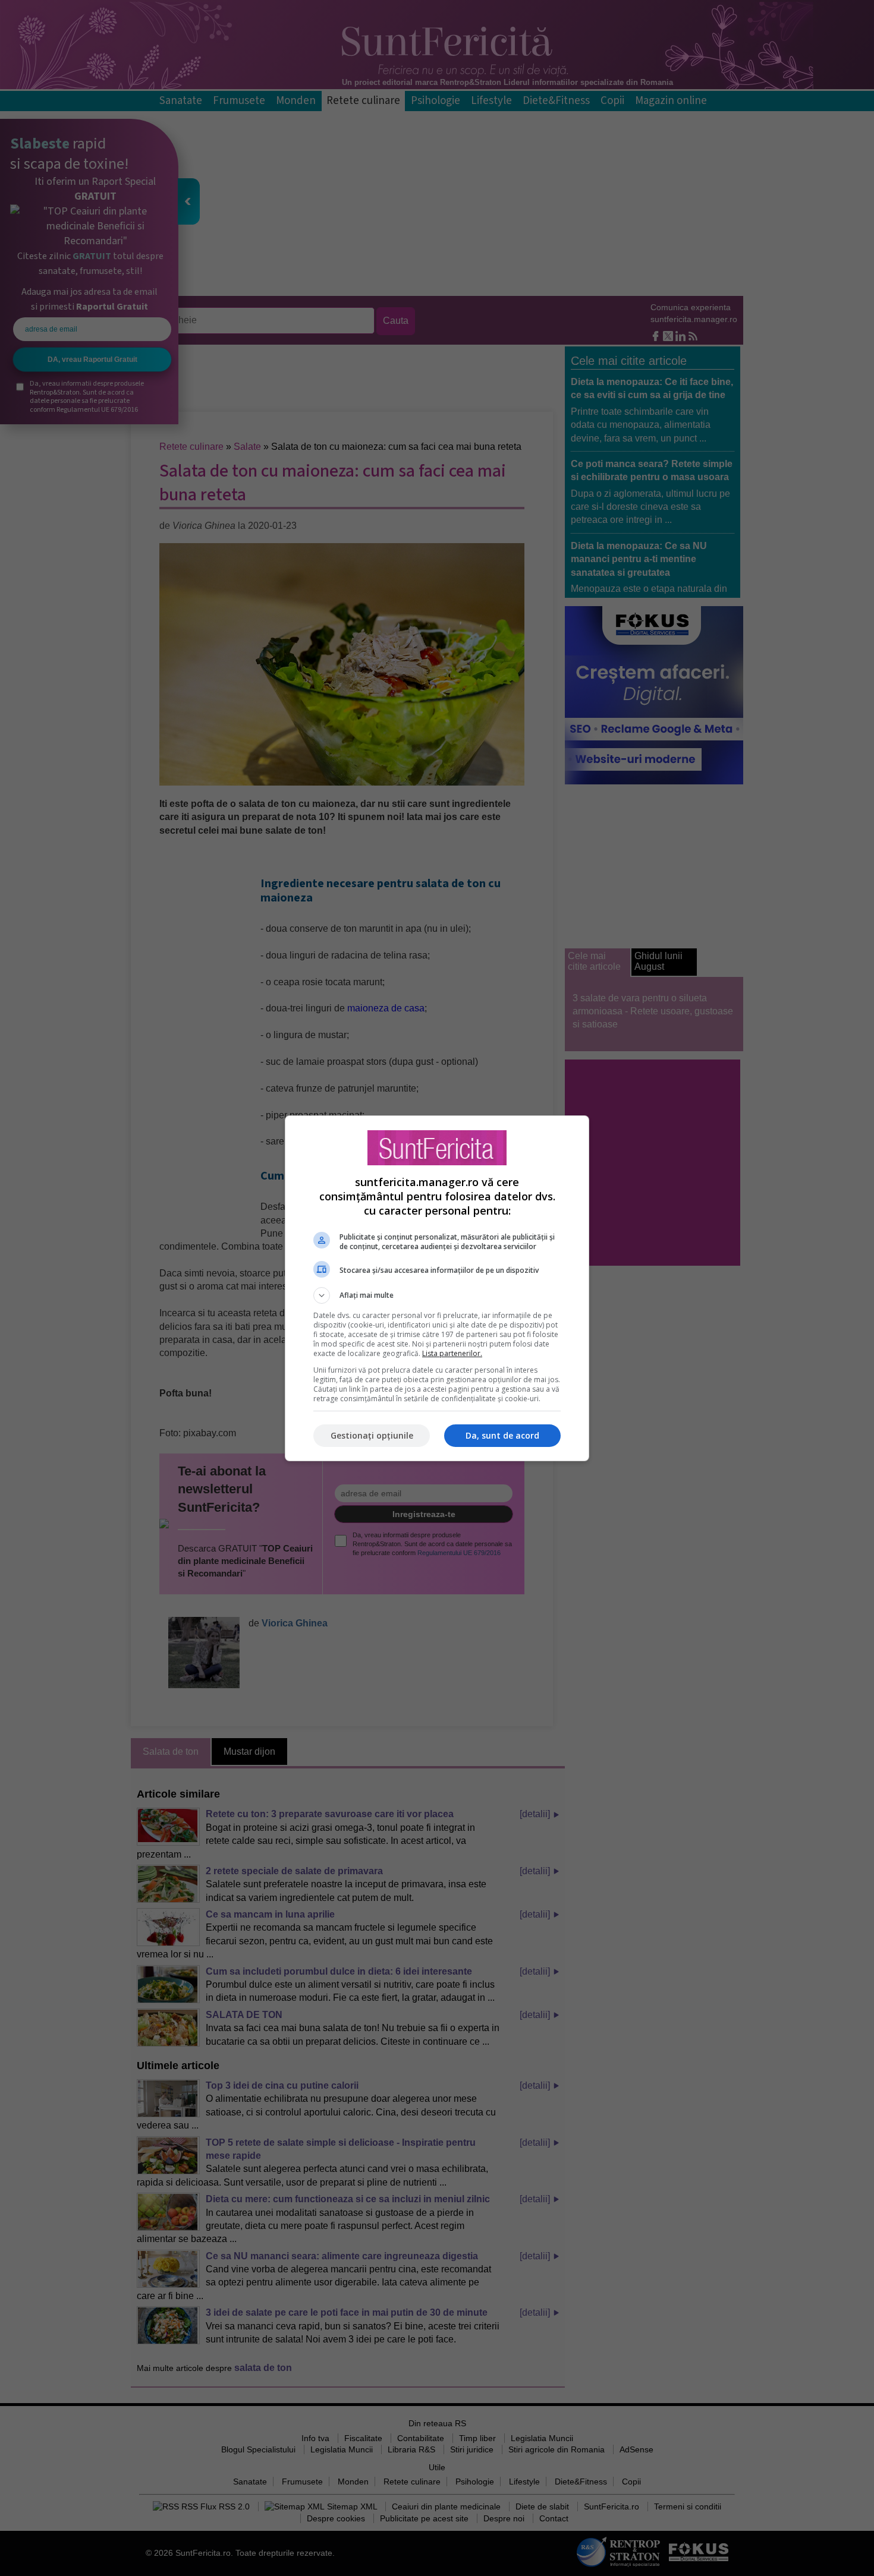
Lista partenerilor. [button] (452, 1353)
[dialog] (437, 1288)
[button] (437, 1295)
